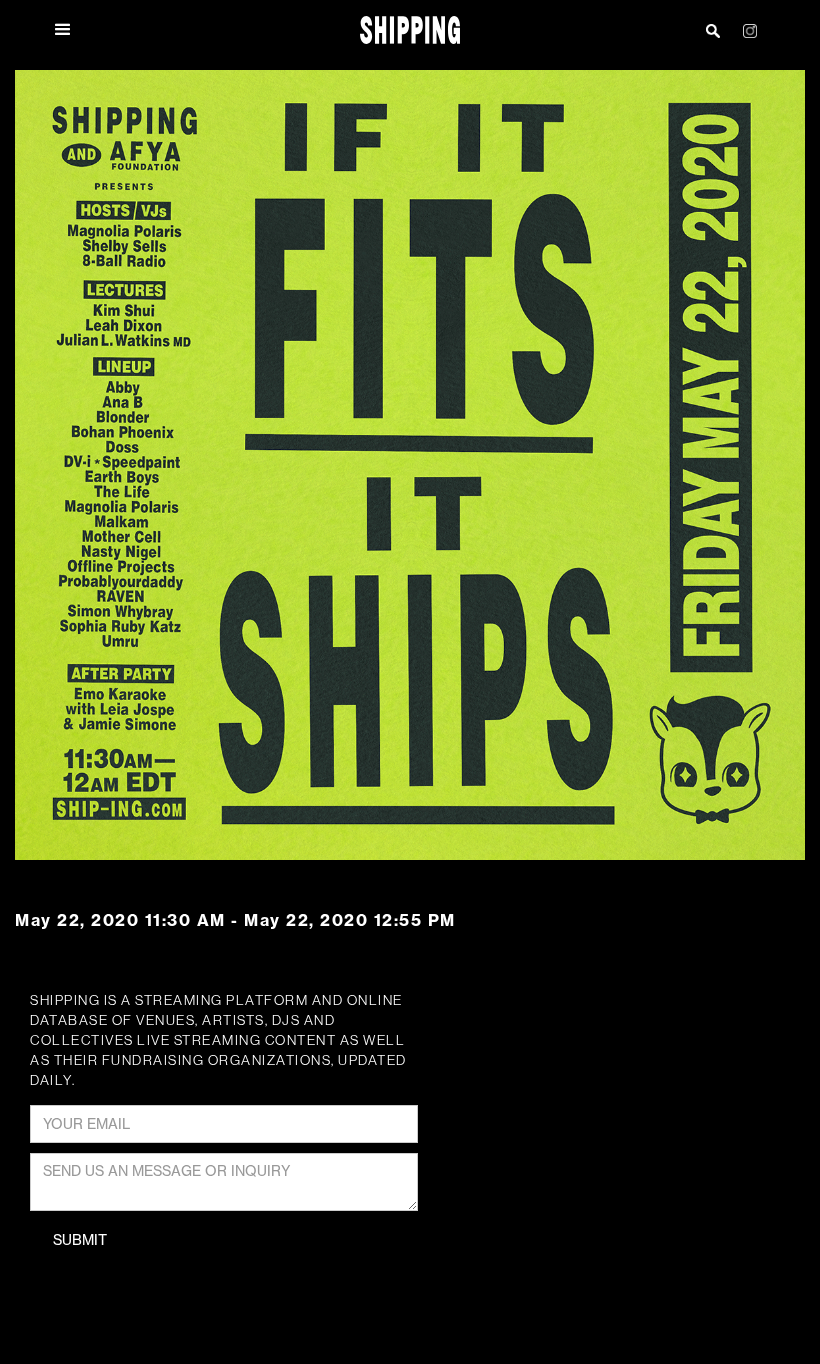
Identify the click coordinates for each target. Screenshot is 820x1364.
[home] (410, 30)
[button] (74, 30)
